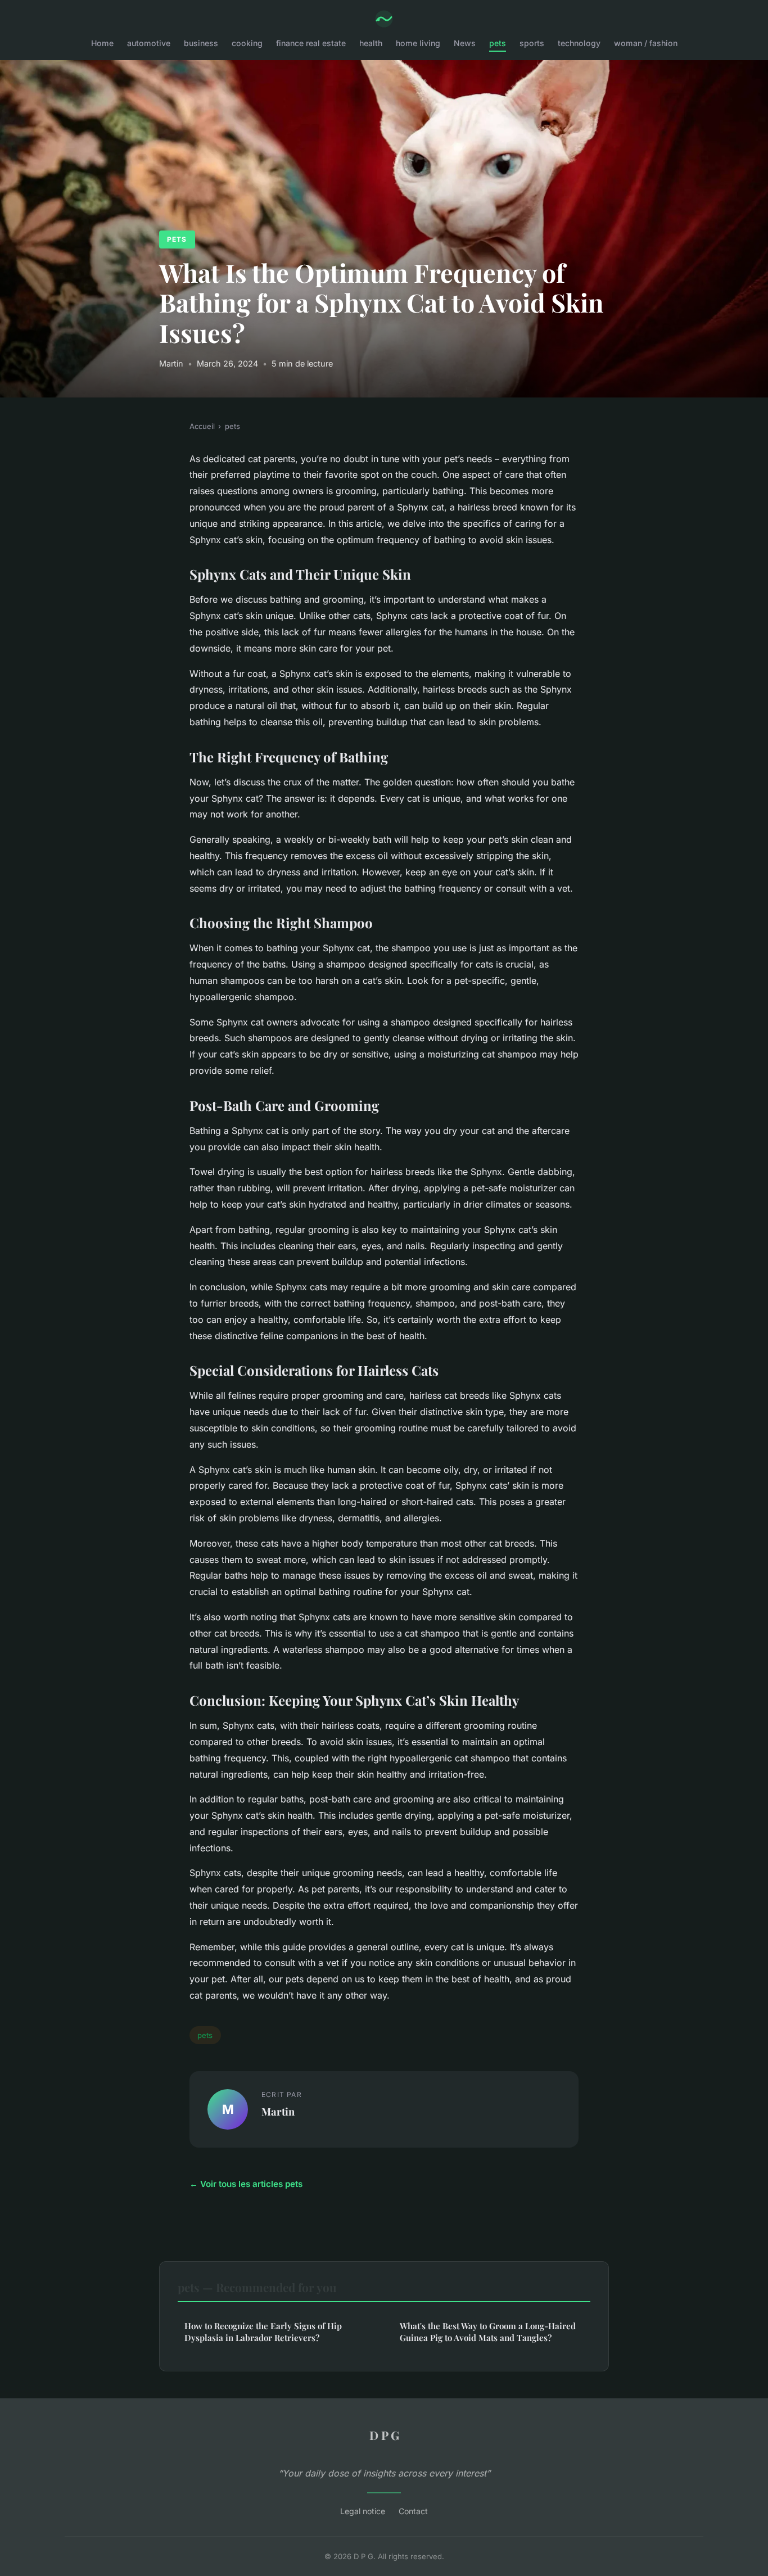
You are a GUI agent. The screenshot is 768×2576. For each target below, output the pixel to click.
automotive (149, 43)
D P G (384, 2435)
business (201, 43)
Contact (413, 2511)
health (371, 43)
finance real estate (311, 43)
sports (532, 43)
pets (498, 43)
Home (102, 43)
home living (418, 43)
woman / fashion (646, 43)
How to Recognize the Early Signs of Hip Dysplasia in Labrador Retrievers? (263, 2332)
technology (579, 43)
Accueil (202, 426)
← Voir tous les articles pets (246, 2184)
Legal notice (363, 2511)
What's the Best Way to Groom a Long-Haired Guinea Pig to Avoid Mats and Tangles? (488, 2332)
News (465, 43)
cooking (247, 43)
